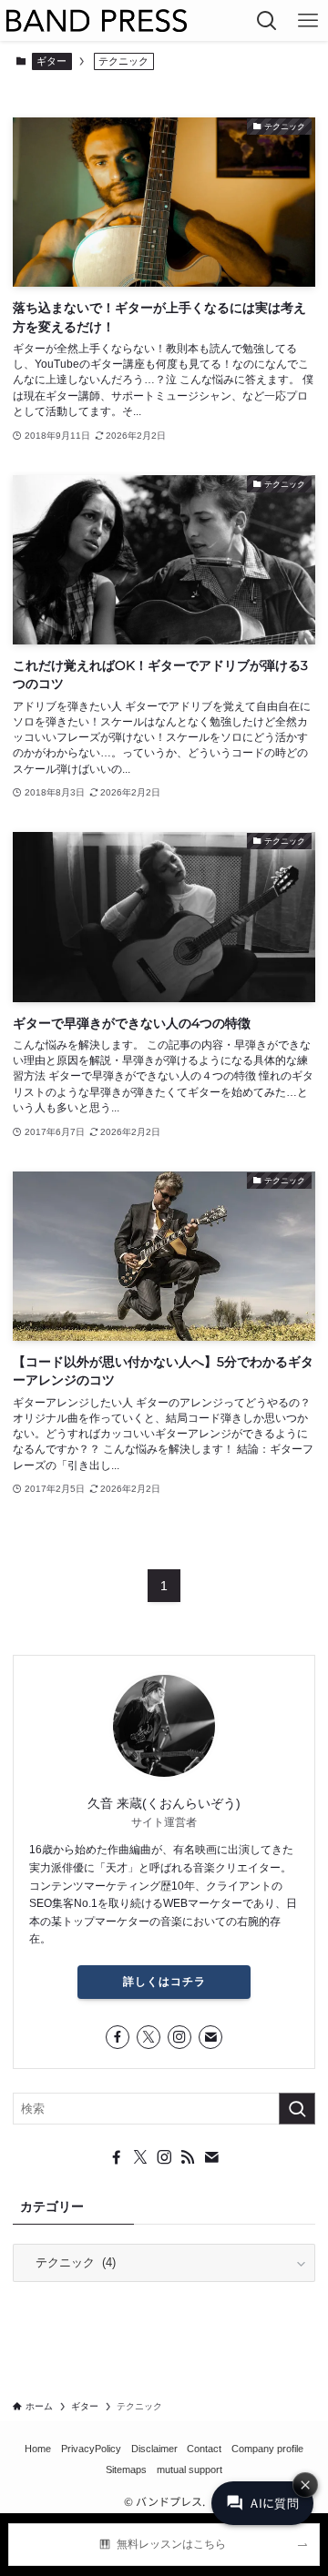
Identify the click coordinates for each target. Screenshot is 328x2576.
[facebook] (118, 2037)
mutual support (190, 2470)
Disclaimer (154, 2449)
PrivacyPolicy (91, 2449)
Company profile (267, 2449)
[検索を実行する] (297, 2109)
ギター (51, 61)
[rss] (188, 2157)
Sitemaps (126, 2470)
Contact (204, 2449)
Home (38, 2449)
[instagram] (179, 2037)
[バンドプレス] (97, 20)
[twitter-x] (149, 2037)
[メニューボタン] (307, 20)
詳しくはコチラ (164, 1982)
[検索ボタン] (266, 20)
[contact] (210, 2037)
